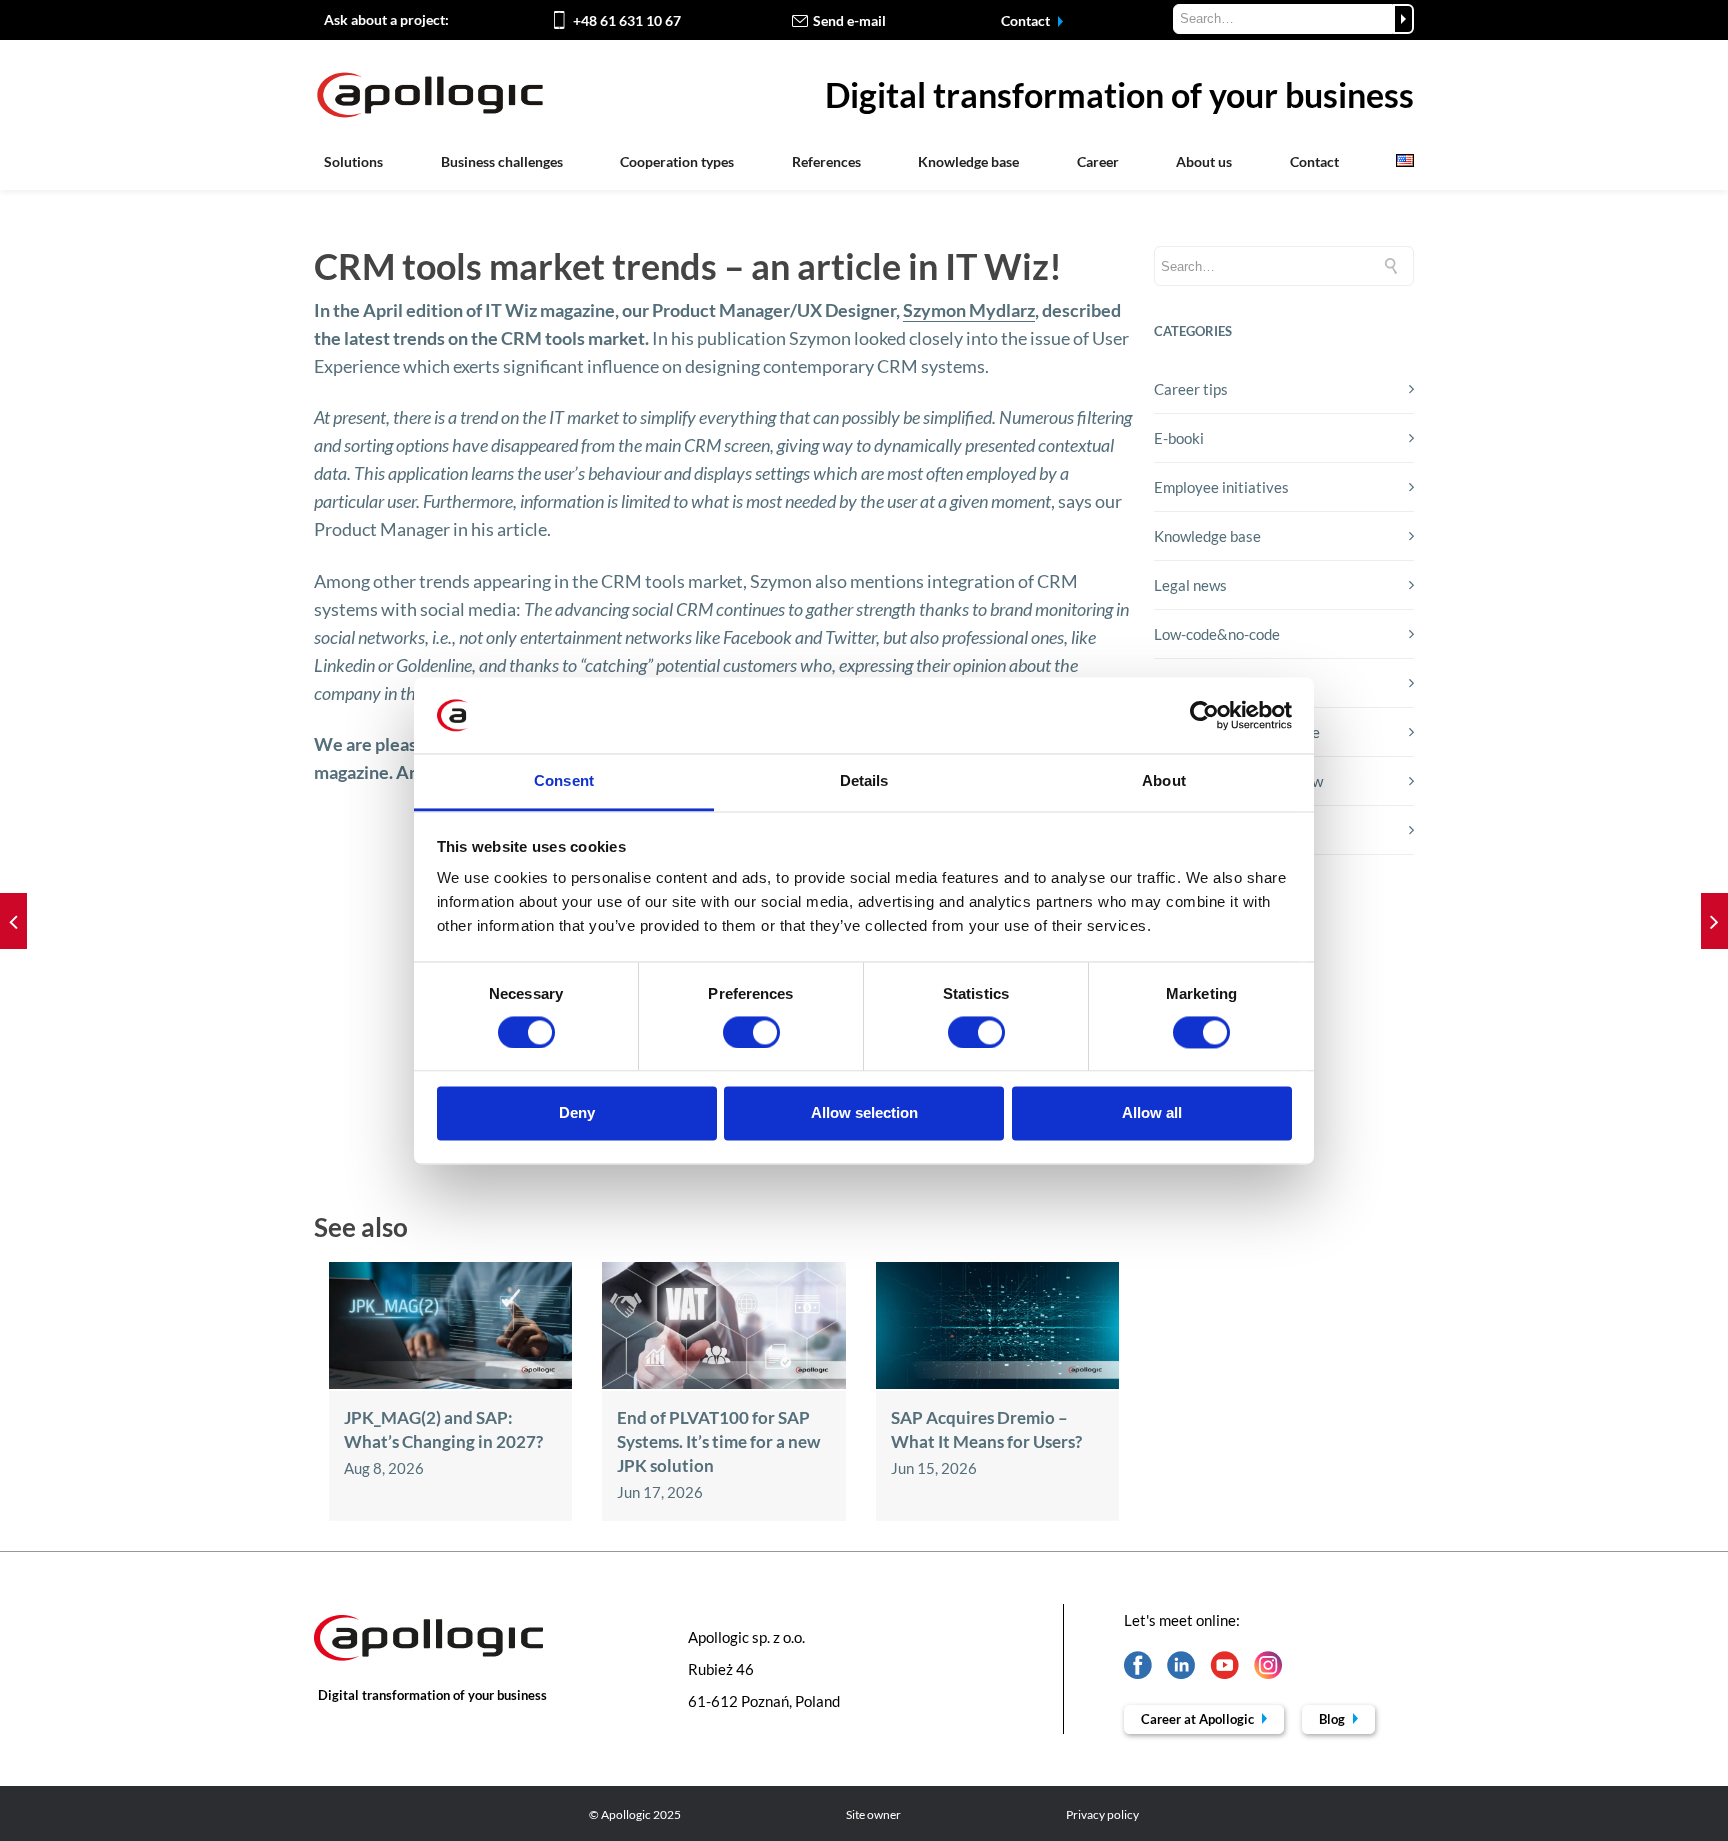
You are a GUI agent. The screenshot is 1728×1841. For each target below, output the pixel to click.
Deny (577, 1113)
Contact (1027, 20)
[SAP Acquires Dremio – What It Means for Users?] (997, 1383)
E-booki (1179, 438)
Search (1403, 19)
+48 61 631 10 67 (627, 20)
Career (1098, 161)
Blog (1333, 1719)
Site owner (873, 1814)
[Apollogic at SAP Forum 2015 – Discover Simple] (1714, 921)
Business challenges (502, 161)
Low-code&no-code (1217, 634)
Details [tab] (864, 781)
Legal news (1190, 585)
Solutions (353, 161)
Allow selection (864, 1113)
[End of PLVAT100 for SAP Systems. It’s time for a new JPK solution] (723, 1383)
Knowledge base (968, 161)
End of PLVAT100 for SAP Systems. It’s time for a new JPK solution (718, 1441)
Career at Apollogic (1199, 1719)
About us (1204, 161)
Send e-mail (849, 20)
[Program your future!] (13, 921)
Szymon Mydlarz (969, 310)
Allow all (1152, 1113)
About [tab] (1164, 781)
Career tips (1191, 389)
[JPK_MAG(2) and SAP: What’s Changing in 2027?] (450, 1383)
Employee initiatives (1221, 487)
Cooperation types (677, 161)
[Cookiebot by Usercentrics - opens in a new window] (1204, 715)
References (826, 161)
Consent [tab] (564, 781)
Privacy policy (1102, 1814)
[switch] (751, 1032)
